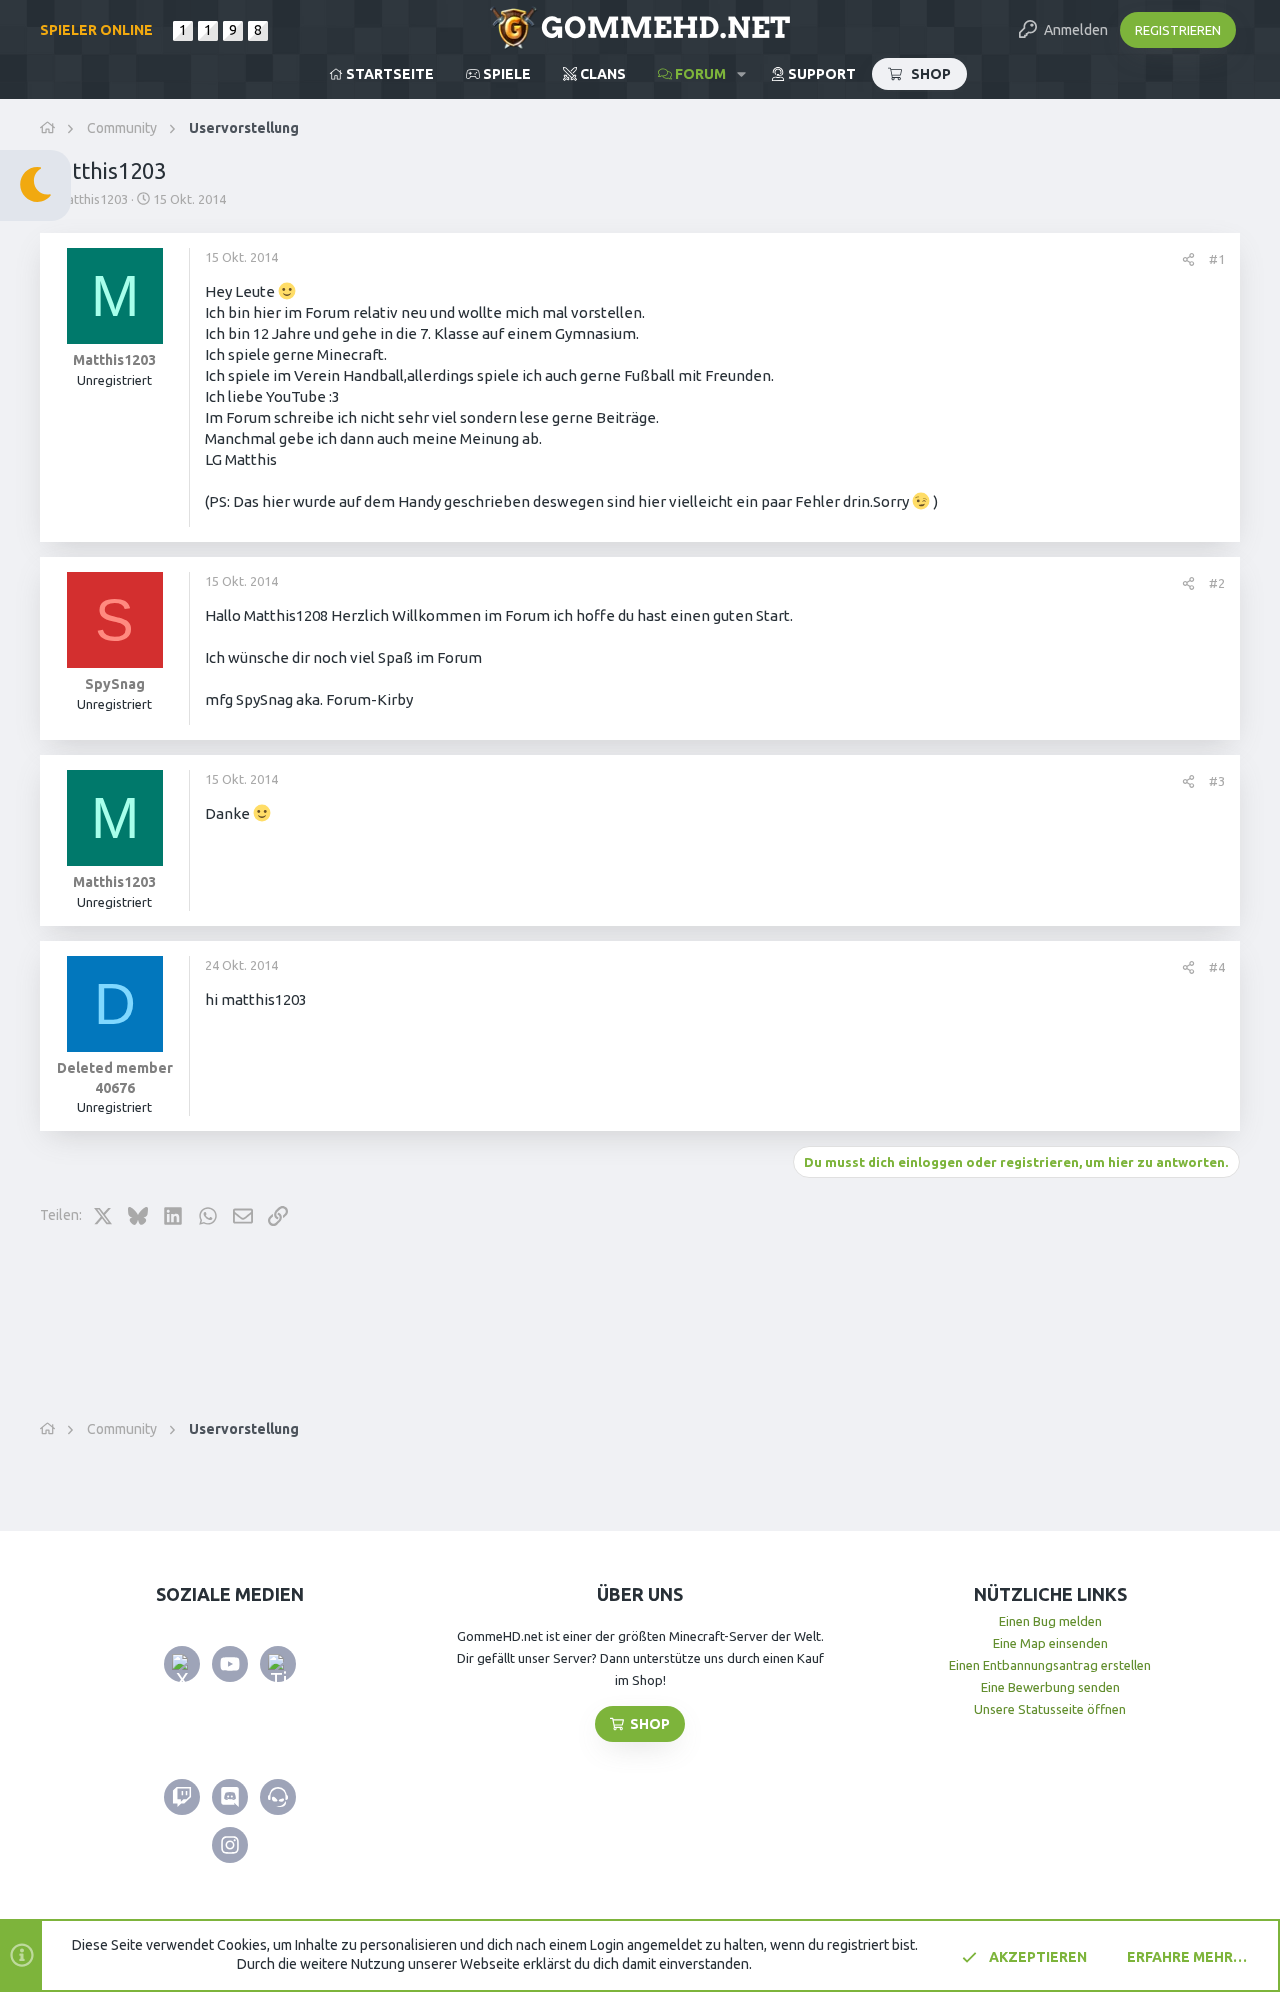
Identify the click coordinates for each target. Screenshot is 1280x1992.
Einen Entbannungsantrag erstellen (1050, 1665)
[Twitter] (182, 1664)
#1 (1217, 259)
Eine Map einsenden (1050, 1643)
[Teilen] (1188, 259)
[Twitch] (182, 1797)
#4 (1217, 967)
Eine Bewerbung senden (1050, 1687)
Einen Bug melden (1050, 1621)
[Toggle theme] (35, 185)
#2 (1217, 583)
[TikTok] (278, 1664)
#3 (1217, 781)
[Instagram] (230, 1845)
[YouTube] (230, 1664)
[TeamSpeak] (278, 1797)
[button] (741, 74)
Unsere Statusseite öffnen (1050, 1709)
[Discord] (230, 1797)
